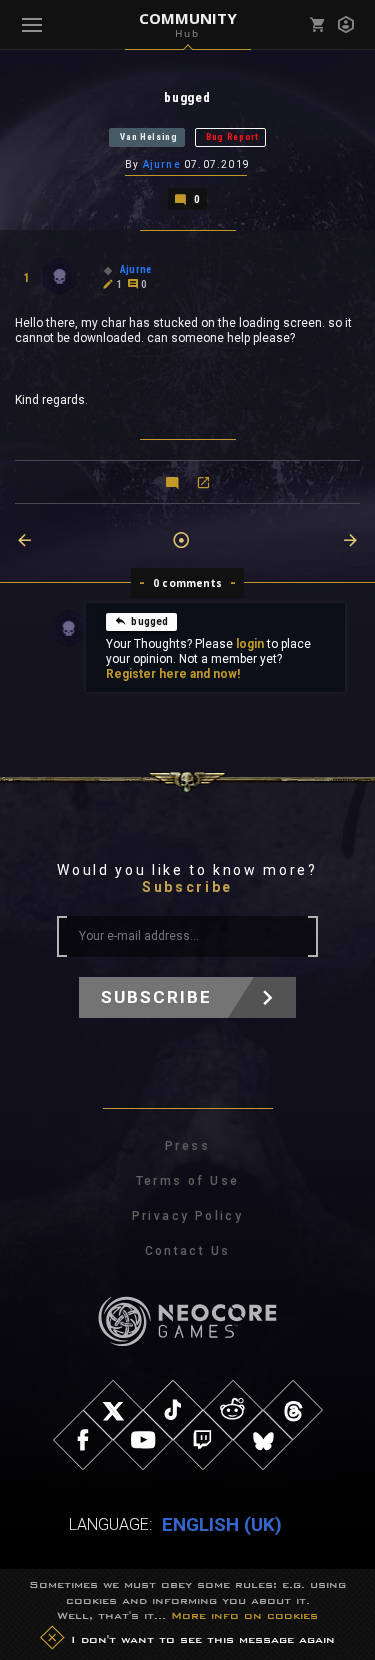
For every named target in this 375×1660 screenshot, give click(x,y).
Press (187, 1146)
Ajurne (162, 164)
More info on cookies (244, 1615)
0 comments (187, 583)
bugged (149, 621)
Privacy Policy (188, 1216)
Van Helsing (149, 137)
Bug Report (232, 137)
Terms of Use (188, 1181)
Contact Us (188, 1251)
